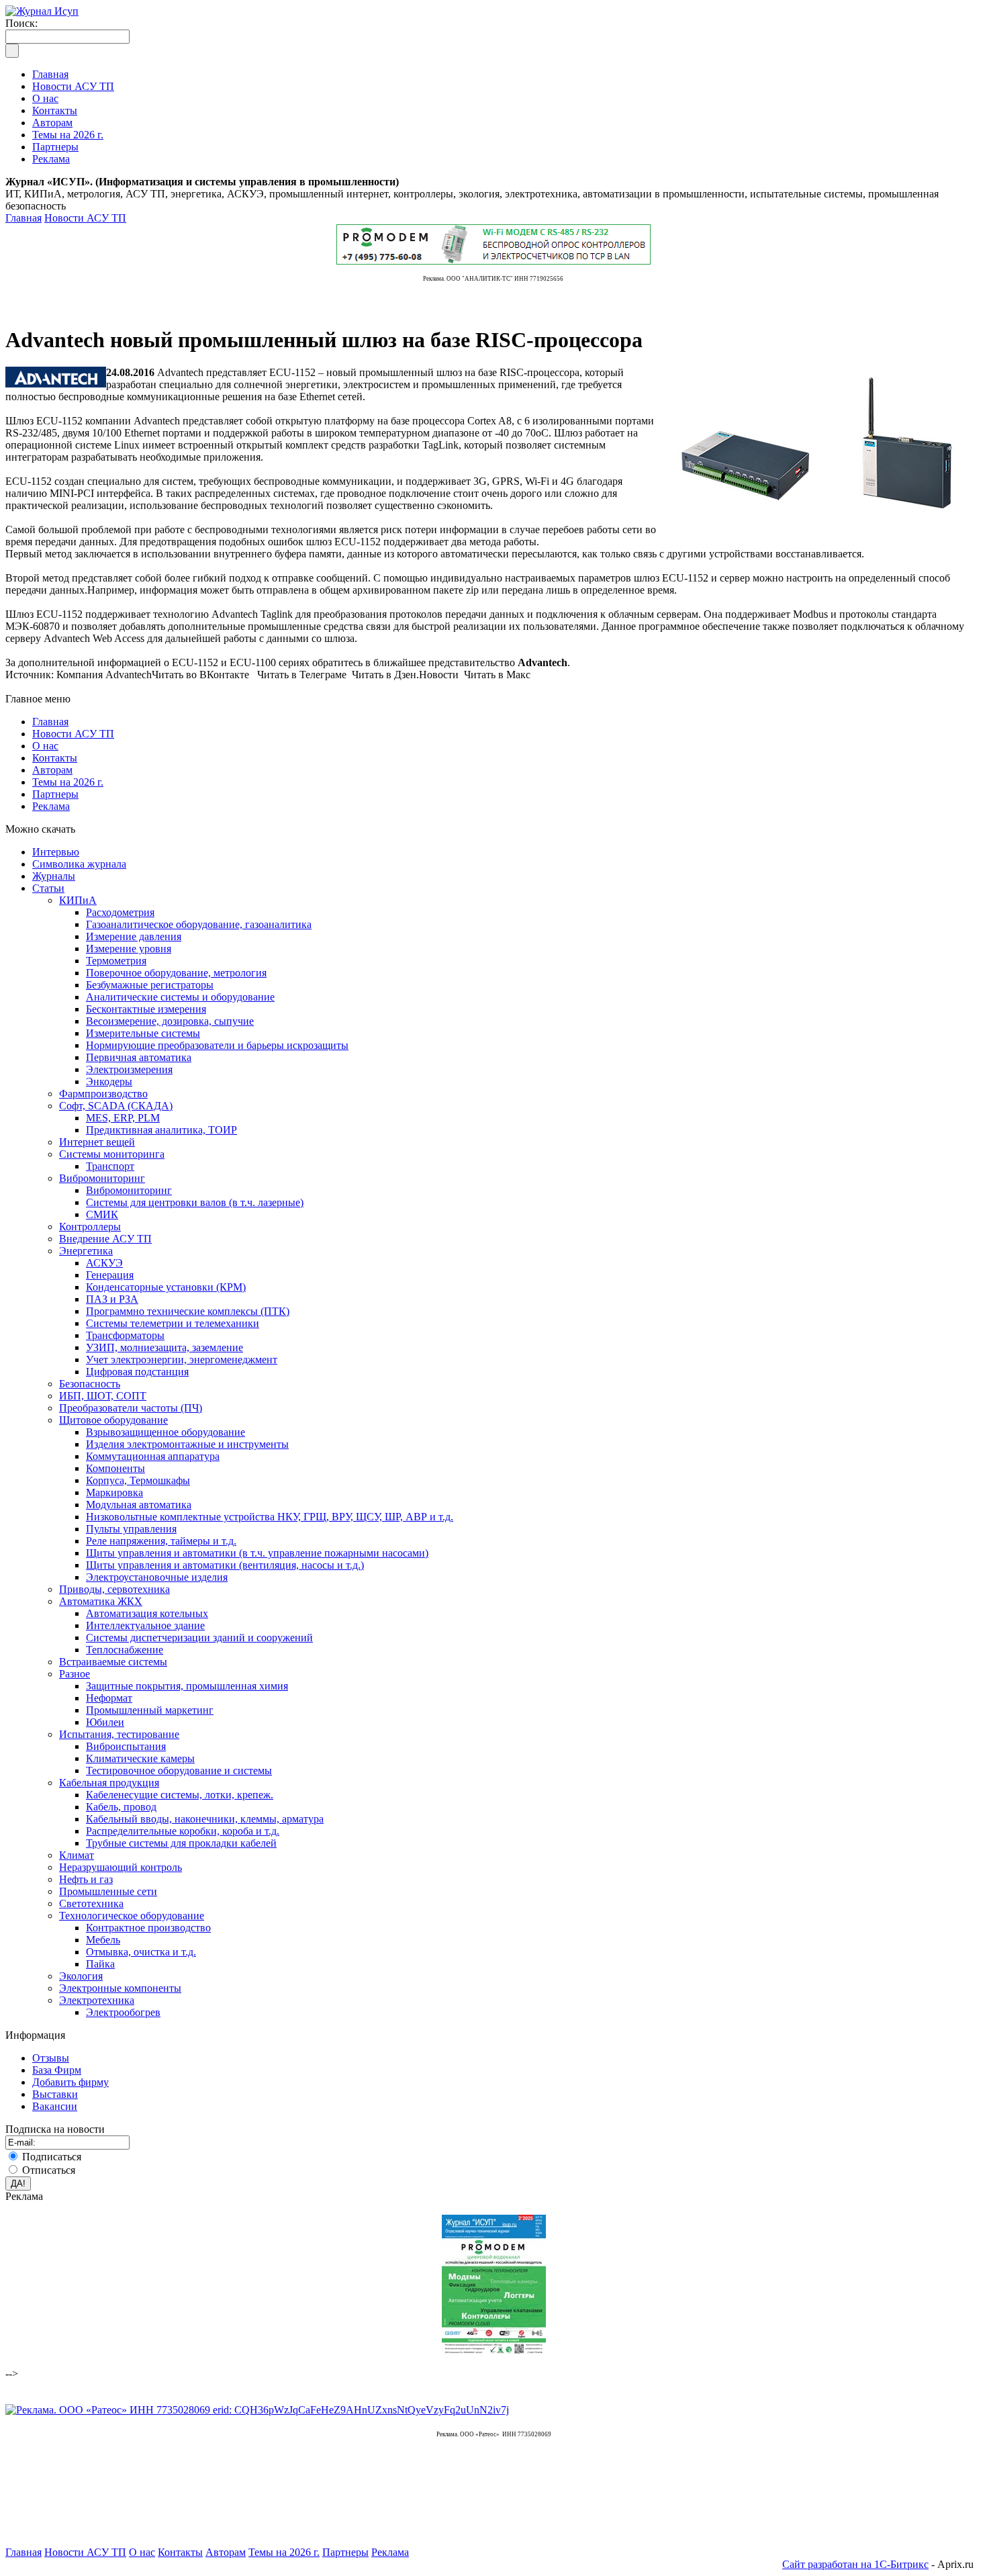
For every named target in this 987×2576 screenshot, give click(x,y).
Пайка (100, 1964)
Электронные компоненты (120, 1988)
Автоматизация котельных (147, 1613)
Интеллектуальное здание (145, 1625)
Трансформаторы (125, 1335)
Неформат (109, 1698)
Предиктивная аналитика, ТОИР (161, 1130)
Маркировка (114, 1492)
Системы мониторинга (112, 1154)
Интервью (56, 852)
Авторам (52, 770)
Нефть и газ (86, 1879)
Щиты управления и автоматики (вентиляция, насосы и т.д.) (225, 1565)
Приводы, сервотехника (114, 1589)
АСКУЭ (104, 1263)
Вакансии (55, 2106)
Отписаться (49, 2170)
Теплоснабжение (125, 1650)
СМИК (102, 1214)
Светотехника (91, 1903)
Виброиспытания (126, 1746)
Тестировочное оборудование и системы (179, 1770)
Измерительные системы (143, 1033)
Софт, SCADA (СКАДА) (116, 1106)
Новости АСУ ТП (85, 218)
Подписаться (52, 2157)
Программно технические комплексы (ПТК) (188, 1311)
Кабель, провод (121, 1807)
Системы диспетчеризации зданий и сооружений (199, 1638)
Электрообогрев (123, 2012)
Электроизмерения (129, 1069)
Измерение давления (134, 936)
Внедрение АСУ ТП (105, 1239)
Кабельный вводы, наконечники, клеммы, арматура (205, 1819)
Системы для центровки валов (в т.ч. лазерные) (195, 1202)
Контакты (55, 758)
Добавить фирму (70, 2082)
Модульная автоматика (139, 1505)
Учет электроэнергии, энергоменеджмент (182, 1360)
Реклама (51, 806)
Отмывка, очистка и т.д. (141, 1952)
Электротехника (97, 2000)
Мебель (103, 1940)
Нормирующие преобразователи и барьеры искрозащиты (217, 1045)
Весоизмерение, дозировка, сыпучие (170, 1021)
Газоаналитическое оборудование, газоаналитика (199, 924)
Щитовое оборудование (113, 1420)
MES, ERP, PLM (123, 1118)
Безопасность (90, 1384)
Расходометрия (120, 912)
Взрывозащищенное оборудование (166, 1432)
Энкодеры (109, 1082)
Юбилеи (105, 1722)
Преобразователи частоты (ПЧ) (131, 1408)
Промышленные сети (108, 1891)
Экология (81, 1976)
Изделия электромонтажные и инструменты (187, 1444)
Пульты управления (131, 1529)
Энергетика (86, 1251)
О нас (45, 746)
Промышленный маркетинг (150, 1710)
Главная (23, 218)
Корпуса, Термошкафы (138, 1480)
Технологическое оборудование (132, 1916)
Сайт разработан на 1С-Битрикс (855, 2564)
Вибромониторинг (102, 1178)
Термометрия (116, 961)
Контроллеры (90, 1227)
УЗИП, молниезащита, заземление (164, 1347)
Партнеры (55, 794)
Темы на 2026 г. (68, 782)
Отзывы (51, 2058)
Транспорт (110, 1166)
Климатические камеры (140, 1758)
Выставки (55, 2094)
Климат (77, 1855)
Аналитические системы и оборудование (180, 997)
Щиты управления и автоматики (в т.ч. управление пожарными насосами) (257, 1553)
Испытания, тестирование (119, 1734)
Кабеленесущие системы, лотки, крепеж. (180, 1795)
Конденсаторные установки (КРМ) (166, 1287)
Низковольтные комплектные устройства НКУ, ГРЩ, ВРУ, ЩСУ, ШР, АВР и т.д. (270, 1517)
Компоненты (115, 1468)
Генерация (110, 1275)
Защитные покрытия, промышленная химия (187, 1686)
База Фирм (57, 2070)
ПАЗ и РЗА (112, 1299)
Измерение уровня (129, 949)
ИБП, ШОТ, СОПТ (103, 1396)
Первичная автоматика (139, 1057)
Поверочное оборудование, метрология (176, 973)
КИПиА (78, 900)
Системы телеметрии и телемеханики (173, 1323)
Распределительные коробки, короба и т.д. (183, 1831)
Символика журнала (79, 864)
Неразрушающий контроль (121, 1867)
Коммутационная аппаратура (153, 1456)
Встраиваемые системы (113, 1662)
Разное (75, 1674)
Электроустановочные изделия (157, 1577)
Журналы (54, 876)
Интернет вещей (97, 1142)
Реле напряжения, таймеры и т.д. (161, 1541)
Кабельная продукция (109, 1783)
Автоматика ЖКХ (101, 1601)
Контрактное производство (148, 1928)
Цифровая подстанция (137, 1372)
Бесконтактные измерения (146, 1009)
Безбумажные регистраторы (150, 985)
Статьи (48, 888)
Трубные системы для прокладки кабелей (181, 1843)
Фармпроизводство (103, 1094)
